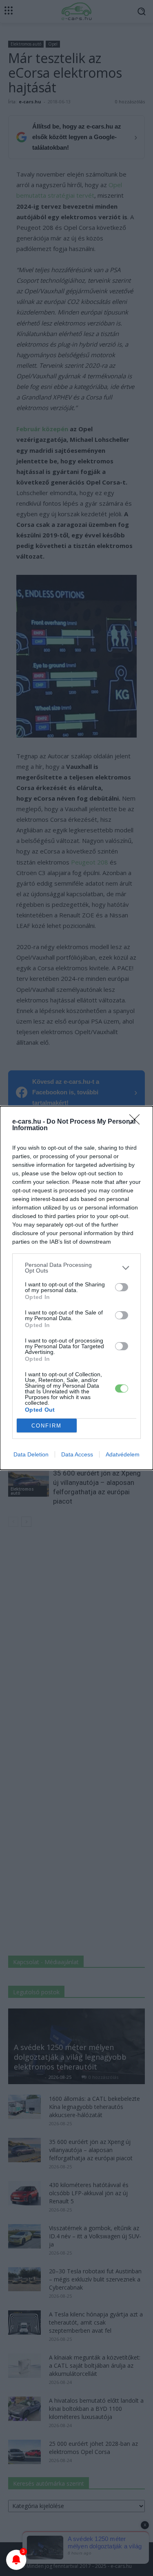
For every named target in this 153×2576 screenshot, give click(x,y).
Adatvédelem (123, 1454)
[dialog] (76, 1288)
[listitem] (76, 1268)
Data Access (77, 1454)
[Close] (137, 1122)
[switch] (122, 1287)
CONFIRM (47, 1426)
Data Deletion (31, 1454)
